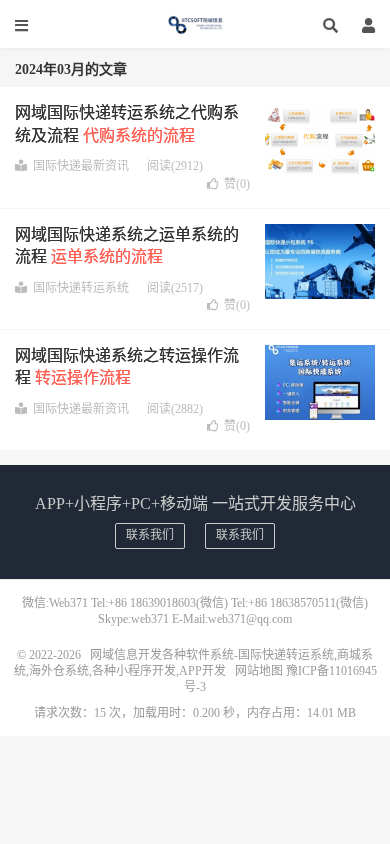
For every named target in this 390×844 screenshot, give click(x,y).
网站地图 (259, 671)
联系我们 (150, 535)
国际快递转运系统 (81, 288)
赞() (237, 184)
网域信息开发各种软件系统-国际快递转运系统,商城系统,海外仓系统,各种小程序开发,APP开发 (195, 25)
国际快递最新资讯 (81, 166)
